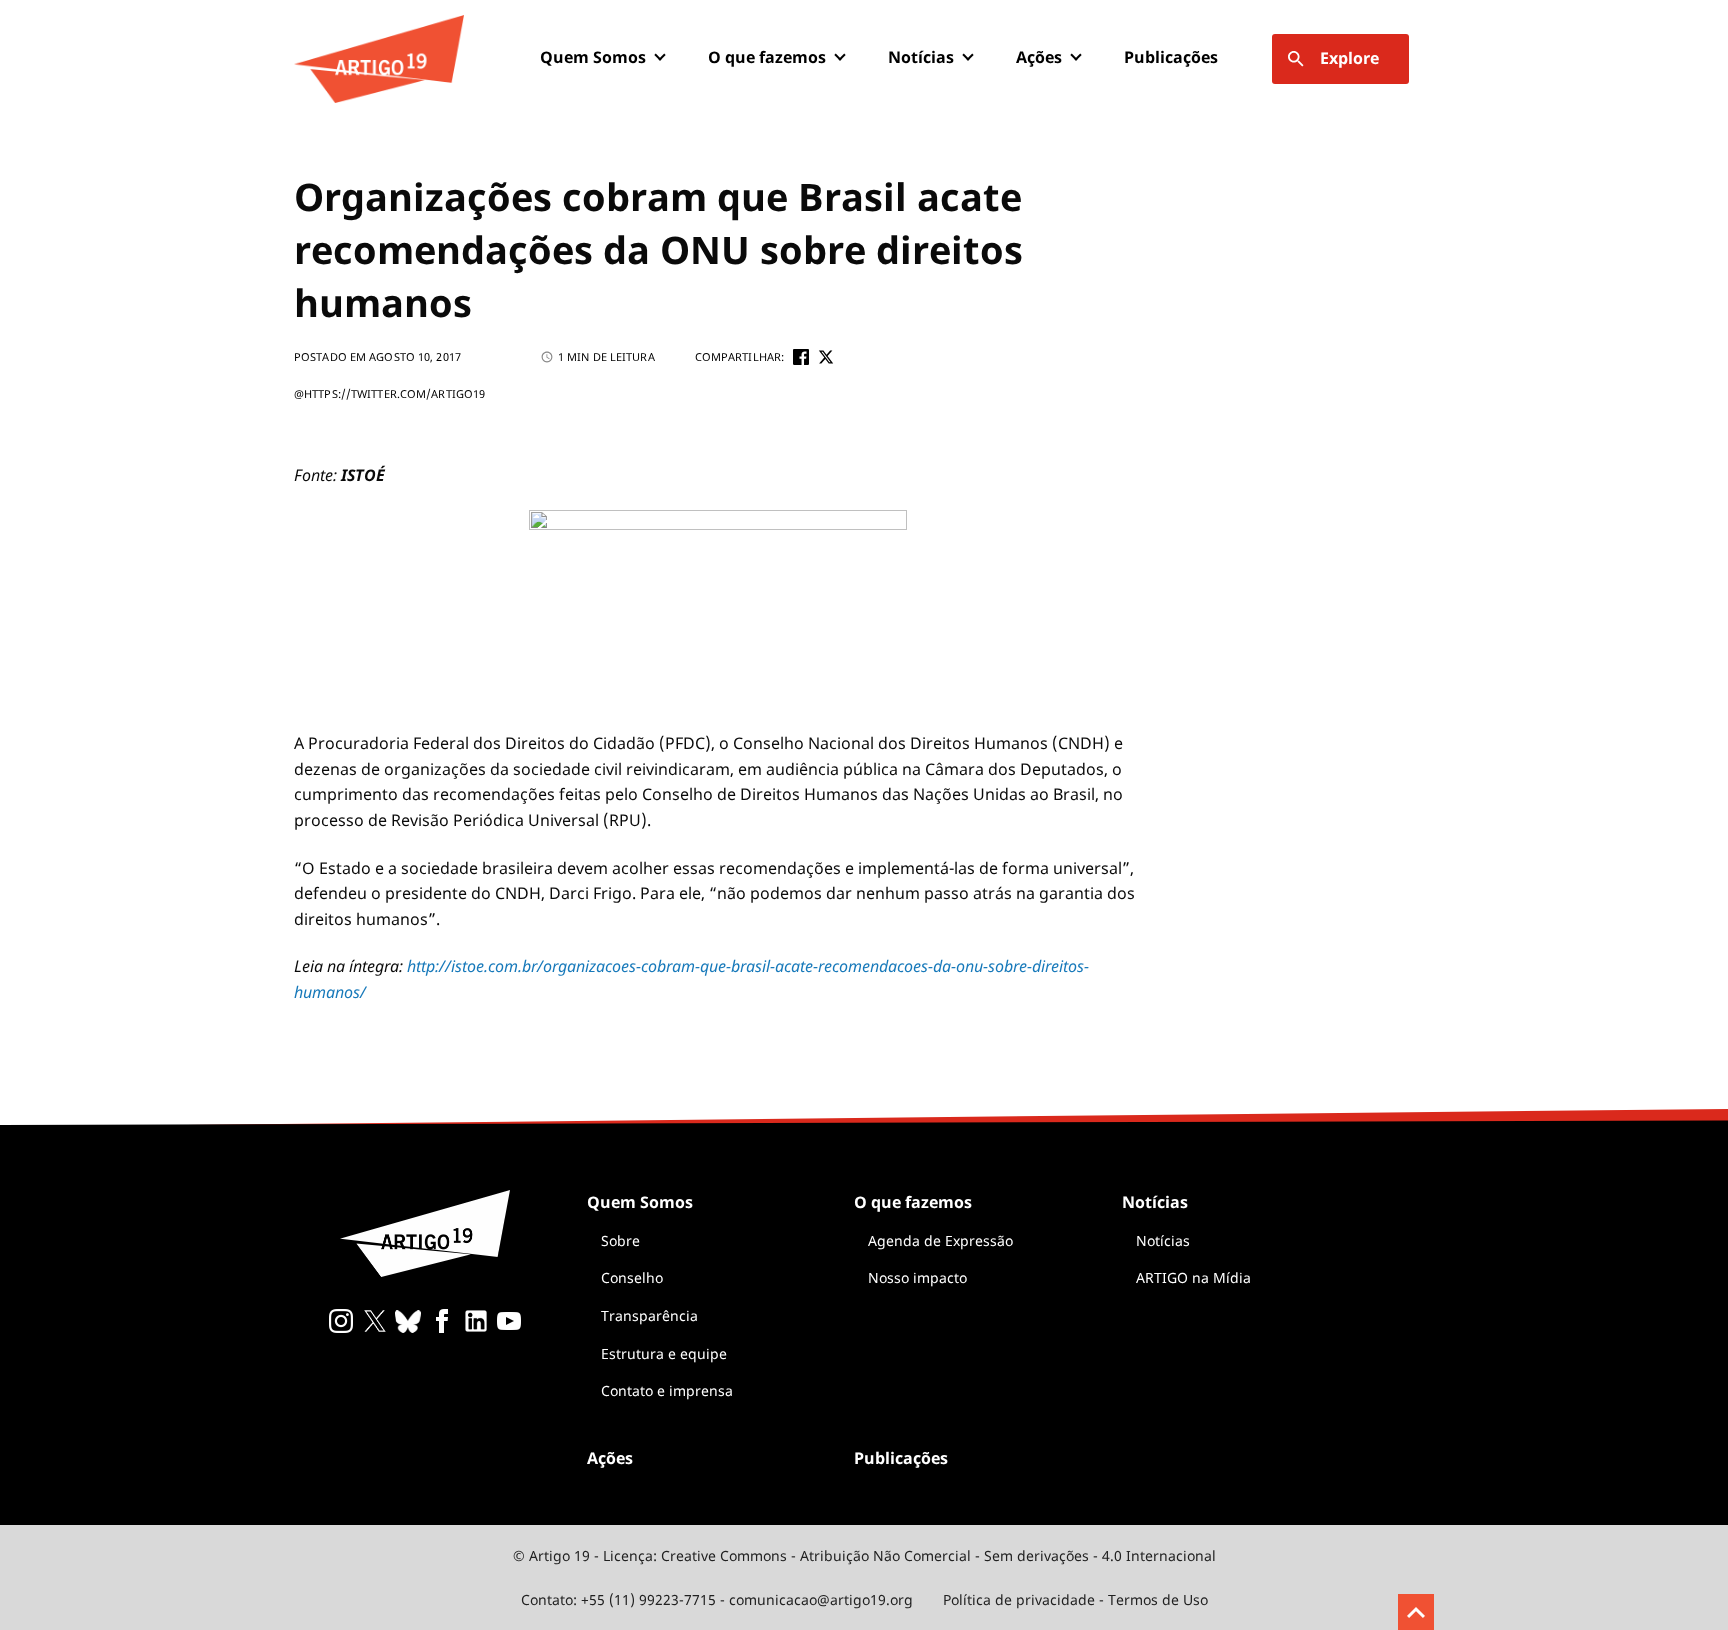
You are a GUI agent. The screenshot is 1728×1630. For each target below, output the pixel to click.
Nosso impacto (917, 1277)
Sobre (620, 1240)
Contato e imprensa (667, 1390)
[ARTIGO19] (379, 59)
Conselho (632, 1277)
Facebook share (801, 357)
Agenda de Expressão (940, 1240)
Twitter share (826, 357)
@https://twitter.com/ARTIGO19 (389, 393)
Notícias (1163, 1240)
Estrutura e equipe (664, 1353)
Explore (1349, 58)
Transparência (649, 1315)
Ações (1039, 57)
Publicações (1171, 57)
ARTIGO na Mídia (1193, 1277)
